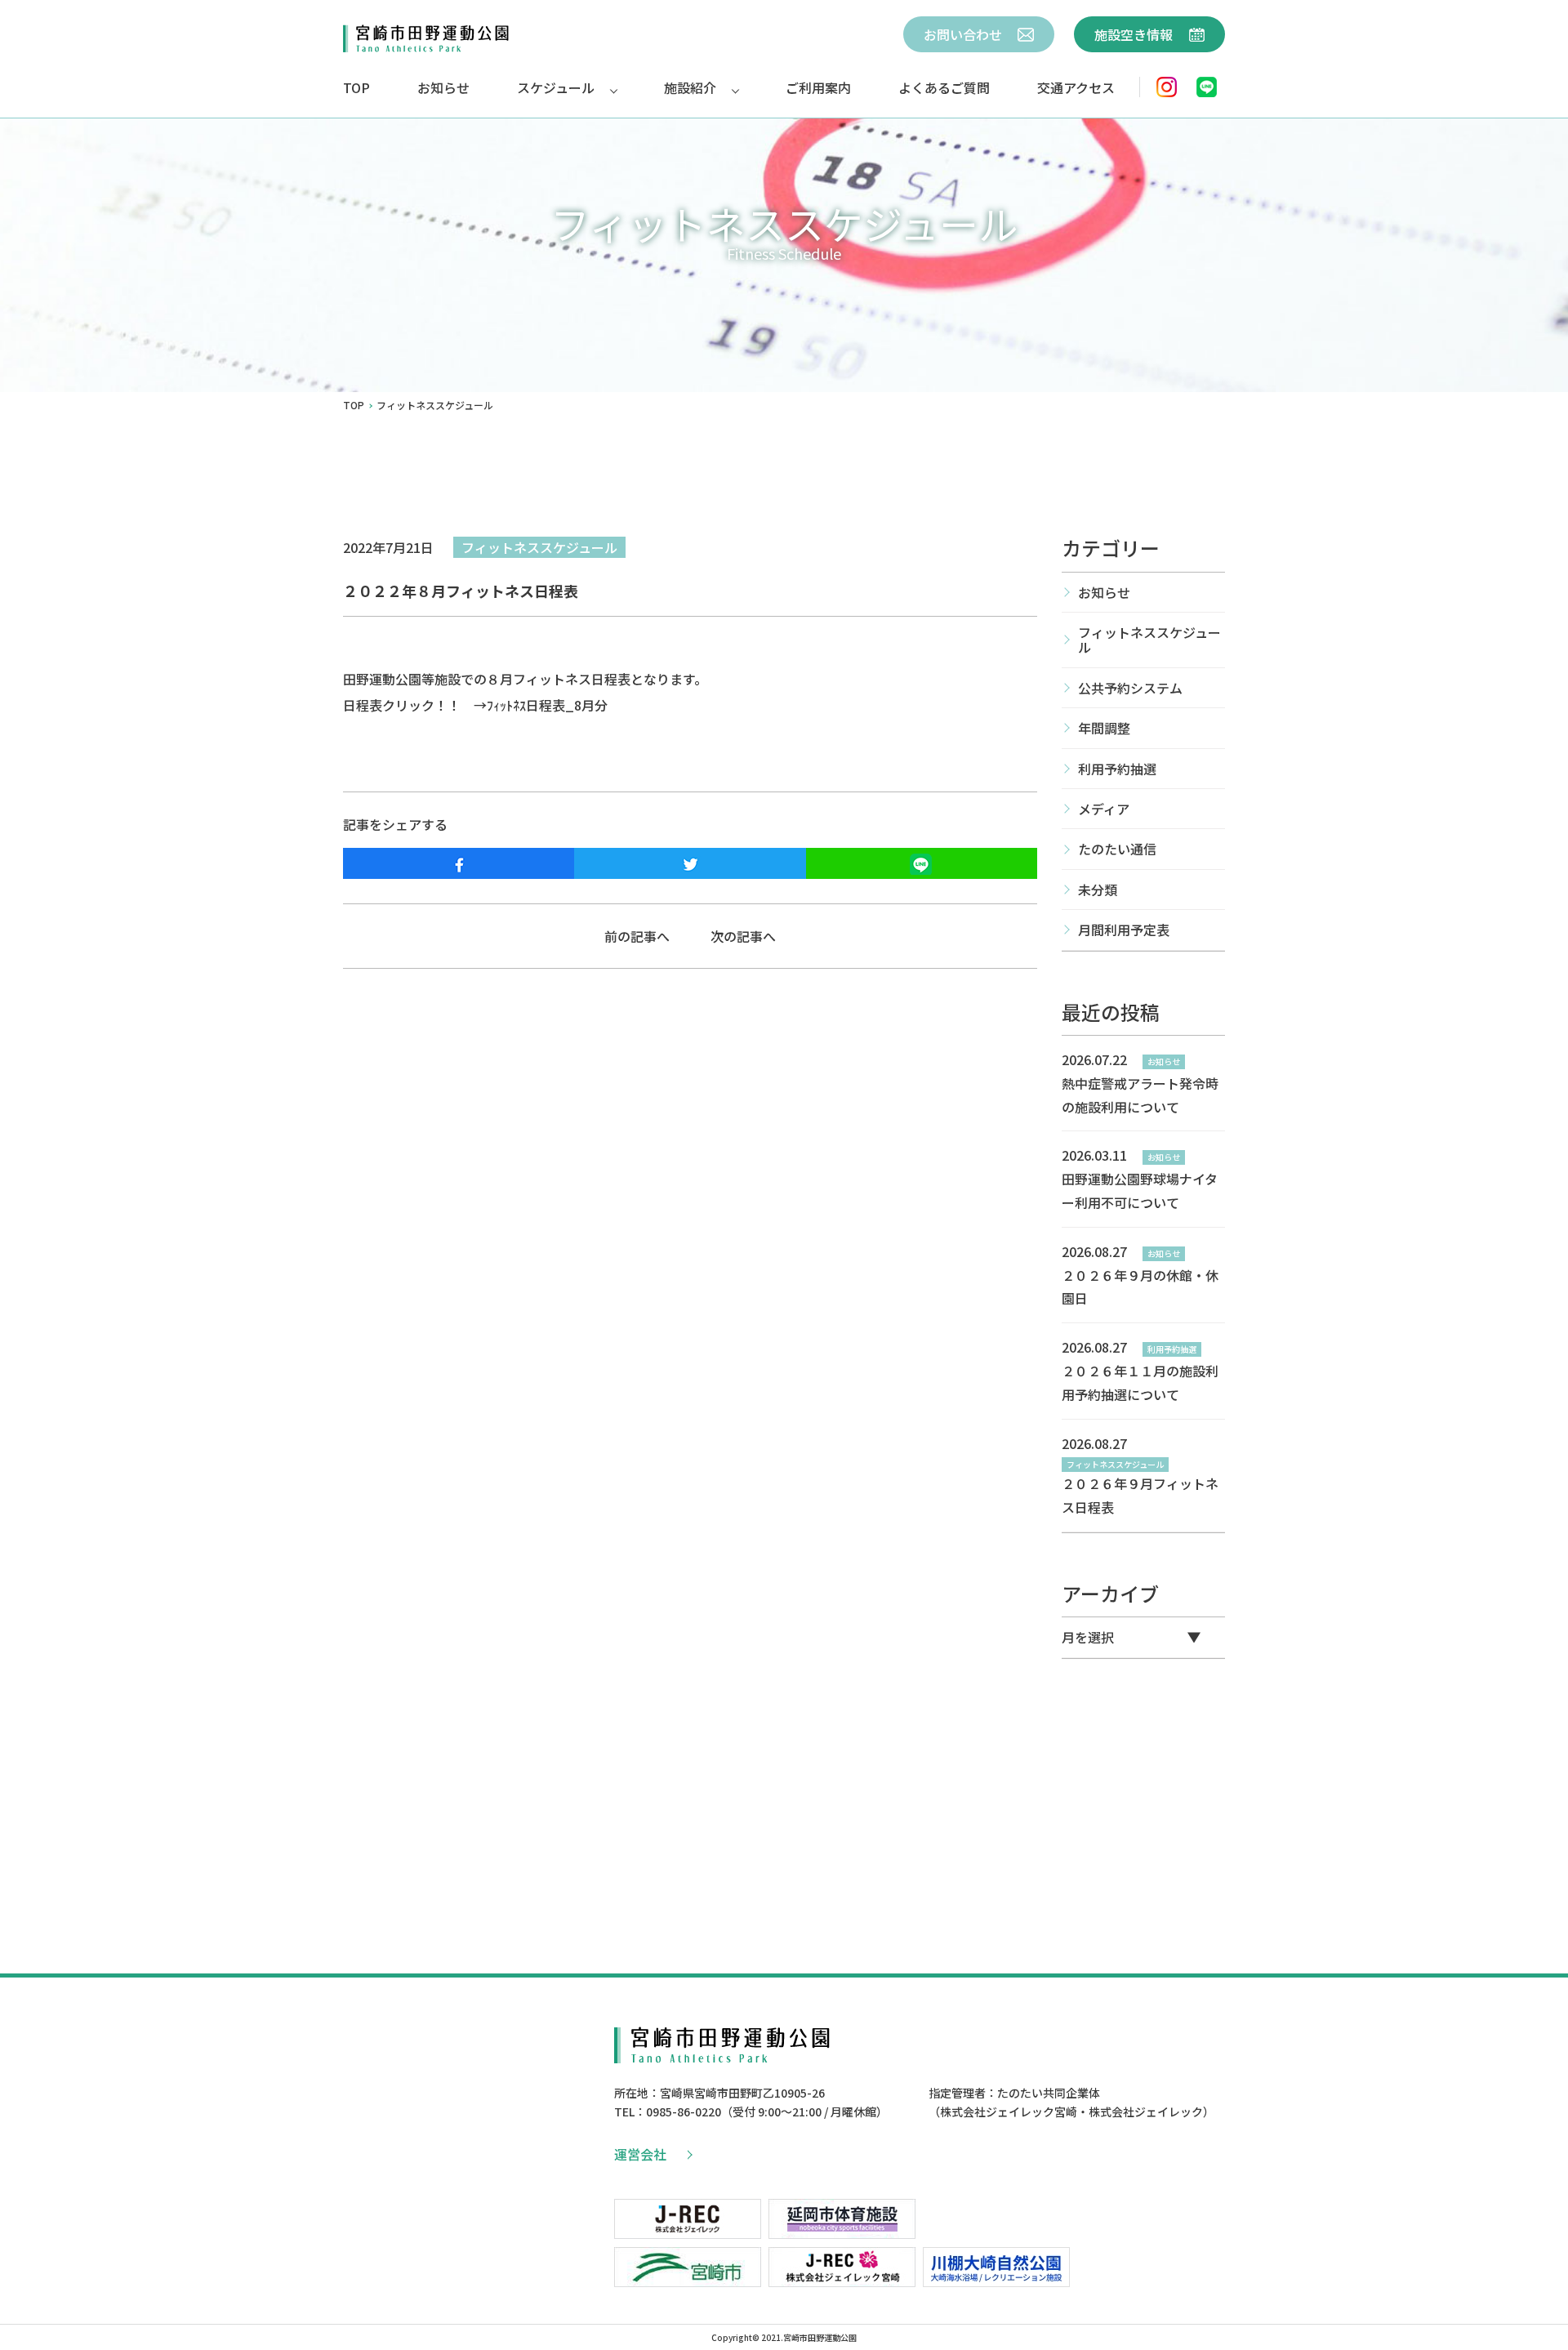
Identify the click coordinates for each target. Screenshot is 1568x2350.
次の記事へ (743, 936)
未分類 (1098, 890)
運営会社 (640, 2154)
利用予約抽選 (1117, 769)
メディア (1104, 809)
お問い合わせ (964, 34)
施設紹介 (690, 87)
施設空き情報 (1135, 34)
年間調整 (1104, 728)
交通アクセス (1076, 87)
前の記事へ (637, 936)
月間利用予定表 (1124, 930)
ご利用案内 (818, 87)
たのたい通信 (1117, 849)
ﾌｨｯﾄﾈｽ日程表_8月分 (547, 705)
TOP (356, 87)
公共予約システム (1130, 688)
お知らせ (443, 87)
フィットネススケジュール (539, 547)
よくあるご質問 (944, 87)
